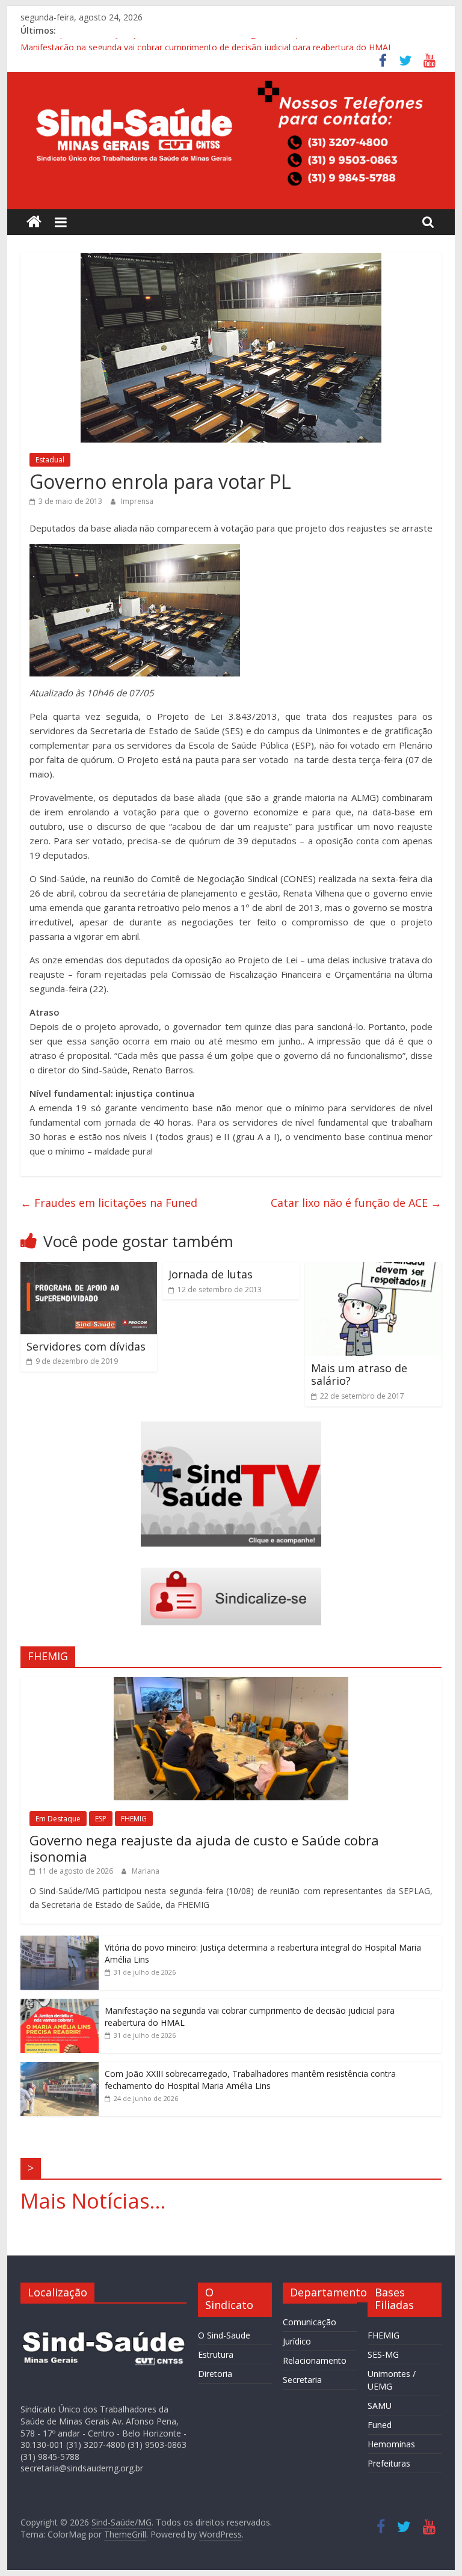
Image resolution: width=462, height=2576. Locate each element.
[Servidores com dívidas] (89, 1269)
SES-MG (383, 2354)
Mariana (146, 1871)
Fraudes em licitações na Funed (109, 1203)
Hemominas (391, 2444)
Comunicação (310, 2322)
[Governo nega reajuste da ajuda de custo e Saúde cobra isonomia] (231, 1683)
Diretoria (215, 2374)
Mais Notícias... (93, 2201)
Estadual (50, 460)
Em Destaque (58, 1819)
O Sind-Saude (224, 2335)
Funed (380, 2425)
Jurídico (297, 2341)
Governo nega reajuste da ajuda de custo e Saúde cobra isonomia (204, 1848)
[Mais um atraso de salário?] (374, 1269)
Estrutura (216, 2354)
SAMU (380, 2406)
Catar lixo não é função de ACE (356, 1203)
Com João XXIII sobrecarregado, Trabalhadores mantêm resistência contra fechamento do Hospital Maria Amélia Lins (250, 2080)
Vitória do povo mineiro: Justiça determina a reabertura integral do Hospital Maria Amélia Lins (202, 44)
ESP (101, 1819)
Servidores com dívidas (86, 1346)
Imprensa (137, 501)
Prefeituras (389, 2463)
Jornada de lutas (211, 1274)
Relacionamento (315, 2360)
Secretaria (302, 2380)
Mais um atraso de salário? (359, 1375)
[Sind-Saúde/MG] (34, 222)
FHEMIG (134, 1819)
